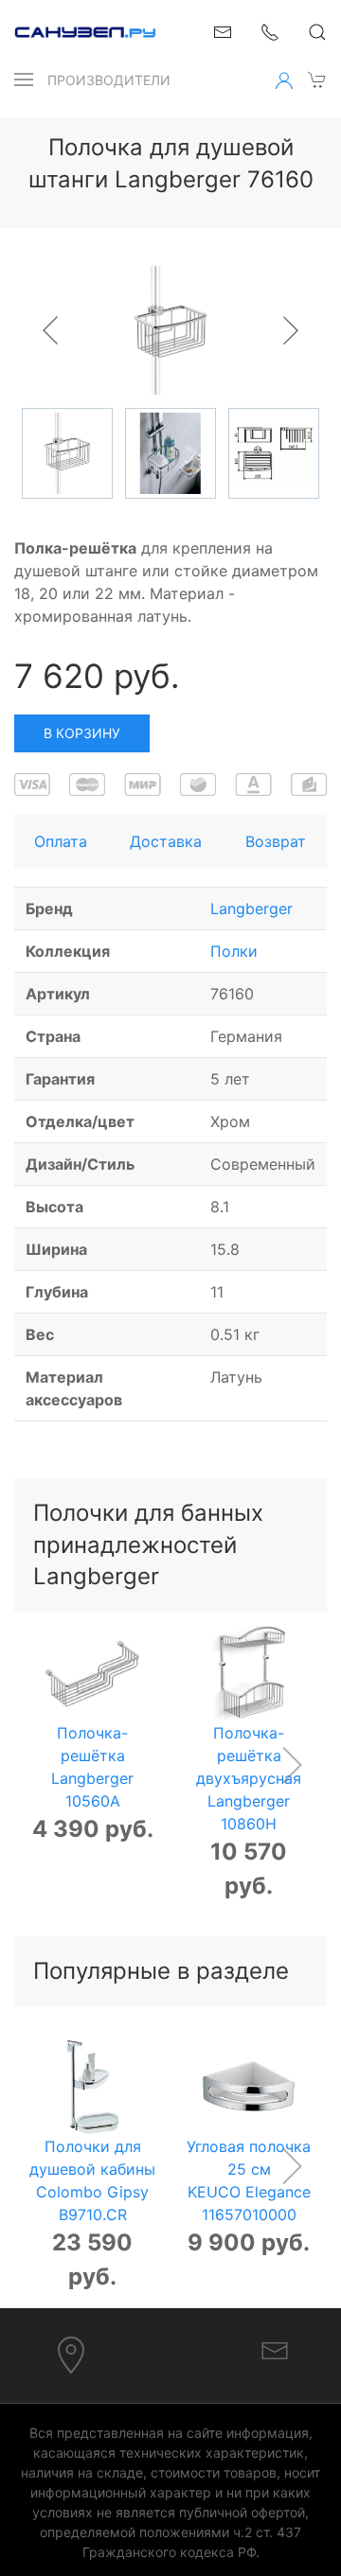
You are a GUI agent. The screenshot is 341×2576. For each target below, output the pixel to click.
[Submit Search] (317, 32)
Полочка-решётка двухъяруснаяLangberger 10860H (249, 1778)
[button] (24, 79)
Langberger (251, 909)
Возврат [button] (276, 841)
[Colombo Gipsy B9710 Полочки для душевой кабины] (92, 2087)
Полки (234, 951)
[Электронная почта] (275, 2349)
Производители (109, 80)
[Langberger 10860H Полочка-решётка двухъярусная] (249, 1674)
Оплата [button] (61, 841)
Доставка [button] (166, 841)
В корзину (82, 733)
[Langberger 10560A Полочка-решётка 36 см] (92, 1674)
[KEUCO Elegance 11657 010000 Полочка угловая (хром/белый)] (249, 2087)
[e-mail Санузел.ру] (223, 30)
